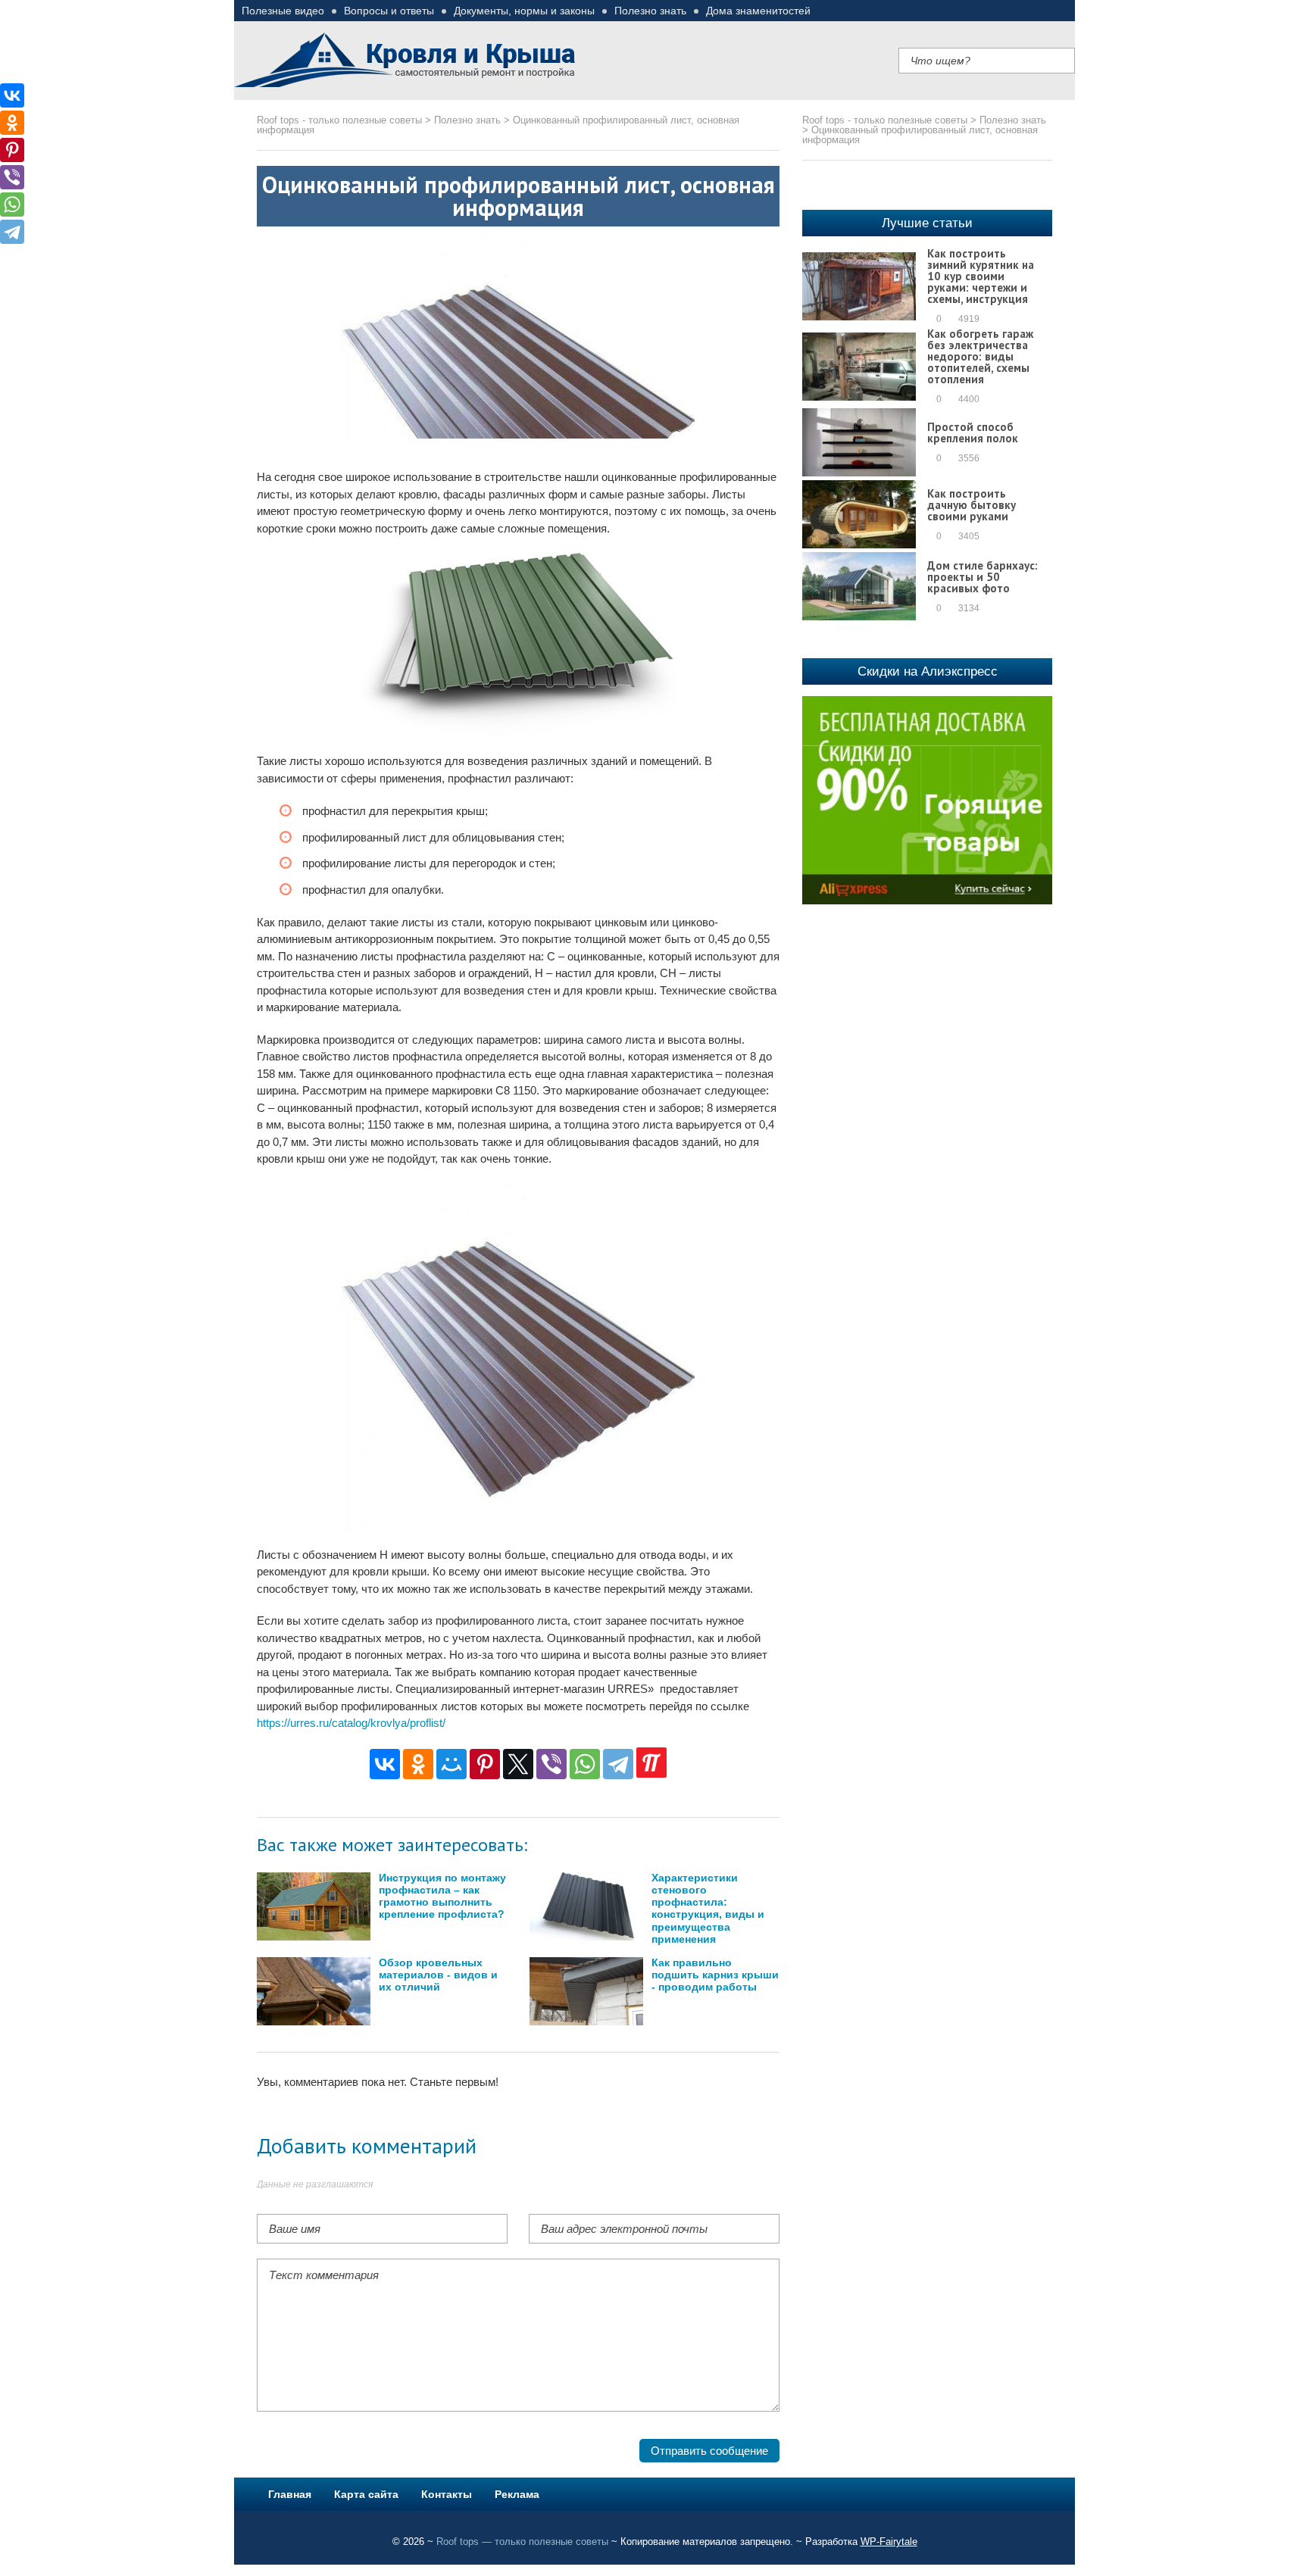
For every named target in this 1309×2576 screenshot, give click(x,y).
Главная (290, 2494)
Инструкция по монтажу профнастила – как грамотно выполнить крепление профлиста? (442, 1897)
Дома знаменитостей (758, 11)
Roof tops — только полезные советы (522, 2542)
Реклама (517, 2494)
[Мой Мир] (451, 1764)
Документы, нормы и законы (524, 11)
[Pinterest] (485, 1764)
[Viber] (551, 1764)
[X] (518, 1764)
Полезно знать (650, 11)
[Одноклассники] (418, 1764)
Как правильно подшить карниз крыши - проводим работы (715, 1975)
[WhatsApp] (585, 1764)
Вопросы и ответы (389, 11)
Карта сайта (366, 2494)
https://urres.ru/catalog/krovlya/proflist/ (351, 1723)
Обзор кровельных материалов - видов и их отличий (438, 1975)
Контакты (447, 2494)
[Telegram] (618, 1764)
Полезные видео (283, 11)
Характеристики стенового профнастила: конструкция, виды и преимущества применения (708, 1909)
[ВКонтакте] (385, 1764)
